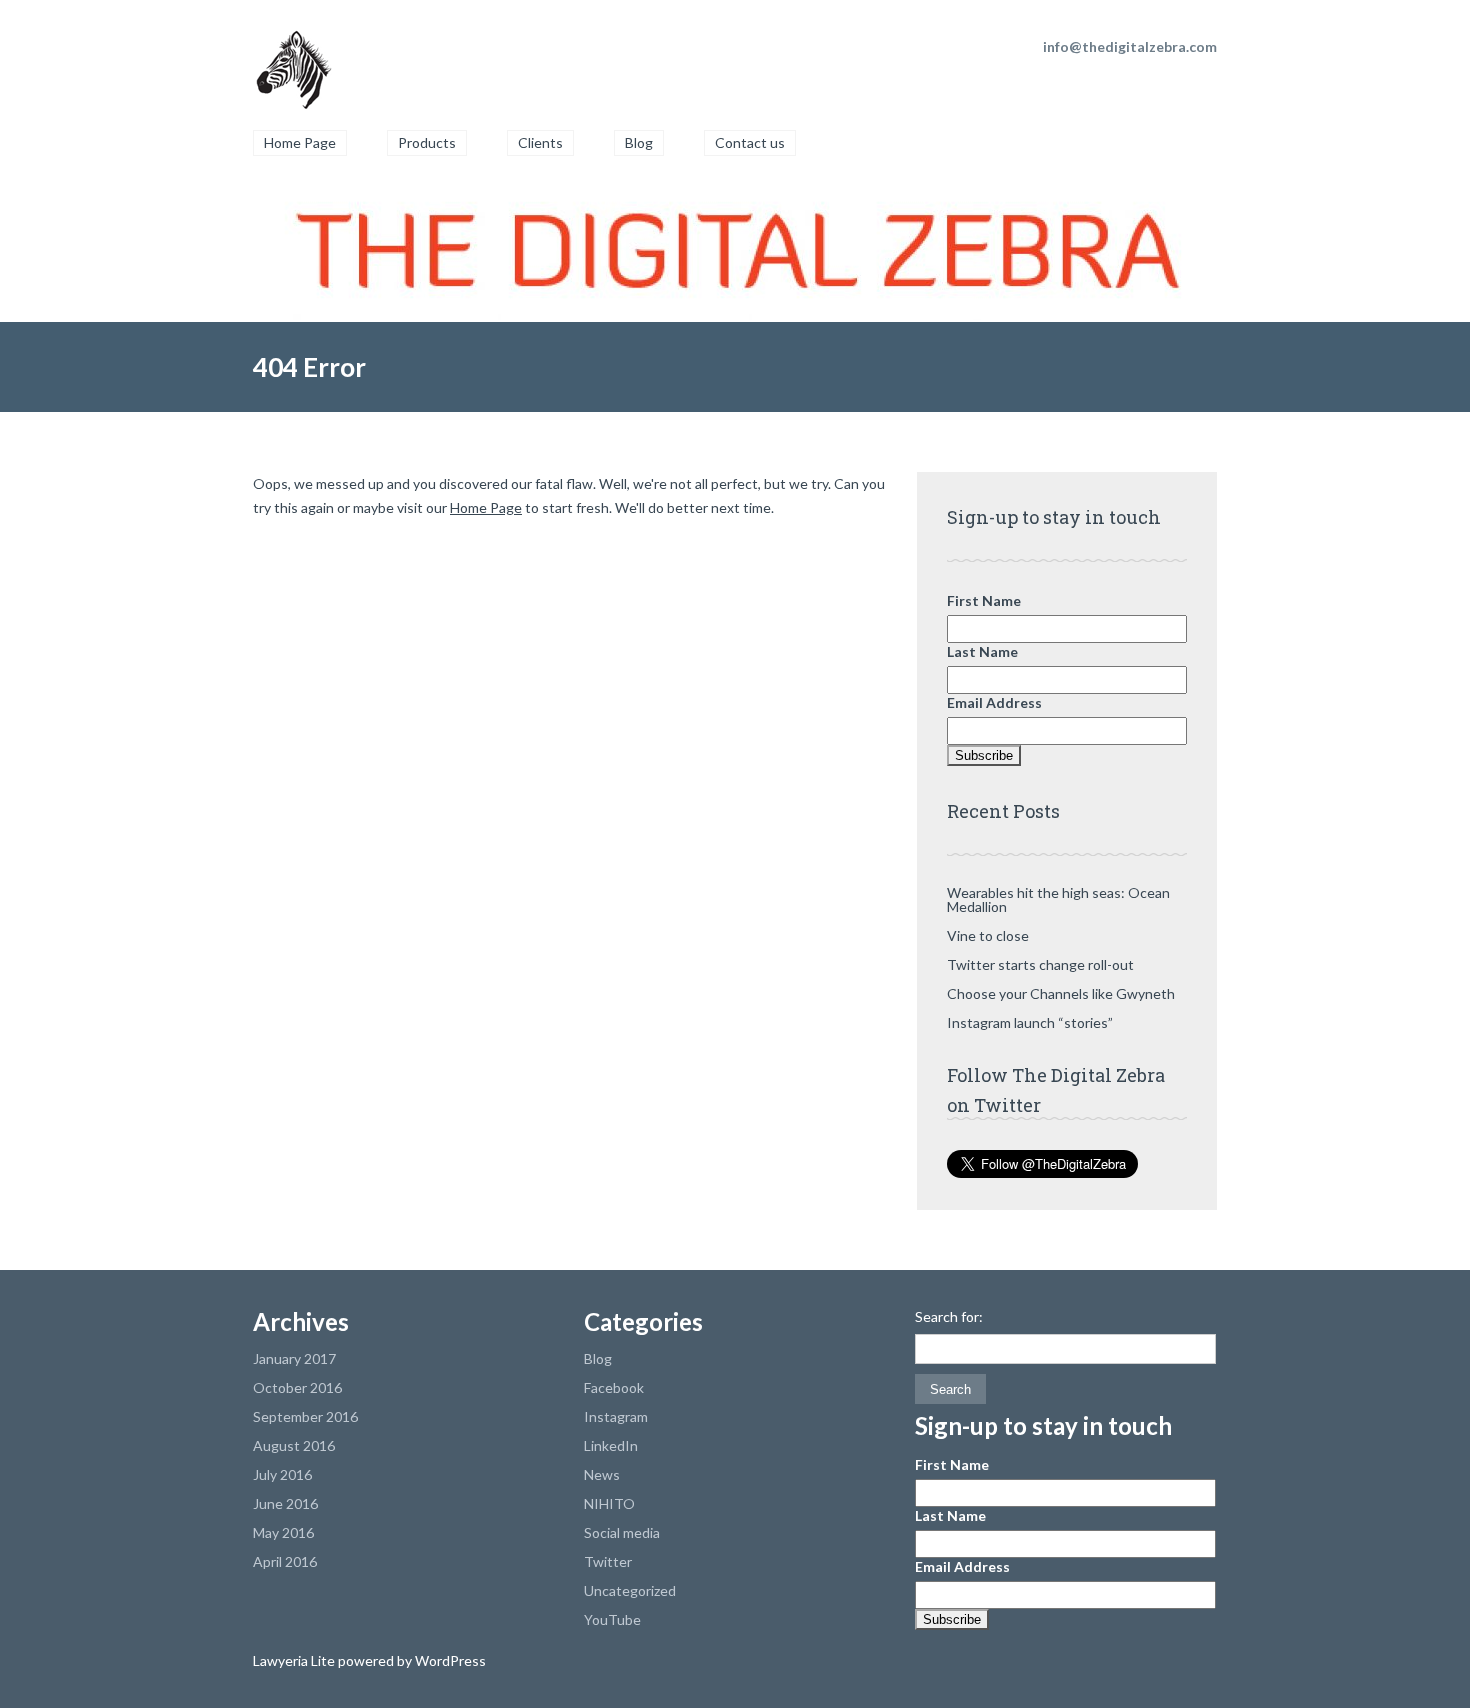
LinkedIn (611, 1445)
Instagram (616, 1416)
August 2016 (294, 1445)
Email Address (994, 702)
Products (427, 142)
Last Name (982, 651)
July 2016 (282, 1474)
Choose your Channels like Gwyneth (1061, 993)
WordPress (449, 1660)
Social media (622, 1532)
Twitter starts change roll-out (1040, 964)
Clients (540, 142)
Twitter (608, 1561)
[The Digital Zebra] (293, 60)
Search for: (949, 1317)
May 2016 (283, 1532)
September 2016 (305, 1416)
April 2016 (285, 1561)
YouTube (612, 1619)
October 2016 (297, 1387)
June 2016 (285, 1503)
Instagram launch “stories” (1030, 1022)
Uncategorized (630, 1590)
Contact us (750, 142)
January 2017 (294, 1358)
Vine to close (988, 935)
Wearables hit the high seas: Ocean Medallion (1058, 899)
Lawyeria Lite (295, 1660)
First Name (984, 600)
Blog (639, 142)
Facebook (614, 1387)
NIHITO (609, 1503)
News (602, 1474)
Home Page (300, 142)
